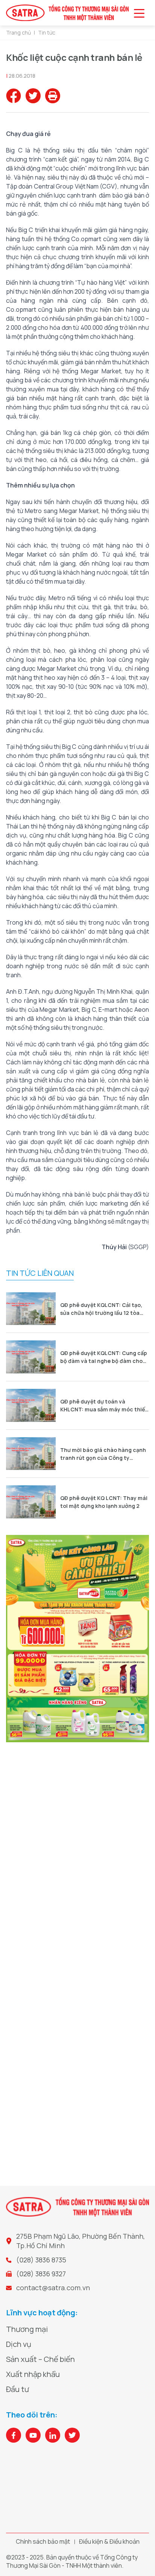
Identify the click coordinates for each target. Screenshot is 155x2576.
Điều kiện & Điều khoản (109, 2541)
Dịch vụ (19, 2344)
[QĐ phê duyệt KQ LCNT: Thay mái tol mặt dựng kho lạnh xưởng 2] (31, 1502)
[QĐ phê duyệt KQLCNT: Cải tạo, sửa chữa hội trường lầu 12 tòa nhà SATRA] (31, 1309)
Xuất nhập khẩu (33, 2374)
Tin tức (47, 32)
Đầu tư (17, 2389)
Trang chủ (18, 32)
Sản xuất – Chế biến (40, 2359)
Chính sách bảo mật (43, 2541)
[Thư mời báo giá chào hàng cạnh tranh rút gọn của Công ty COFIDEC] (31, 1454)
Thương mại (27, 2329)
